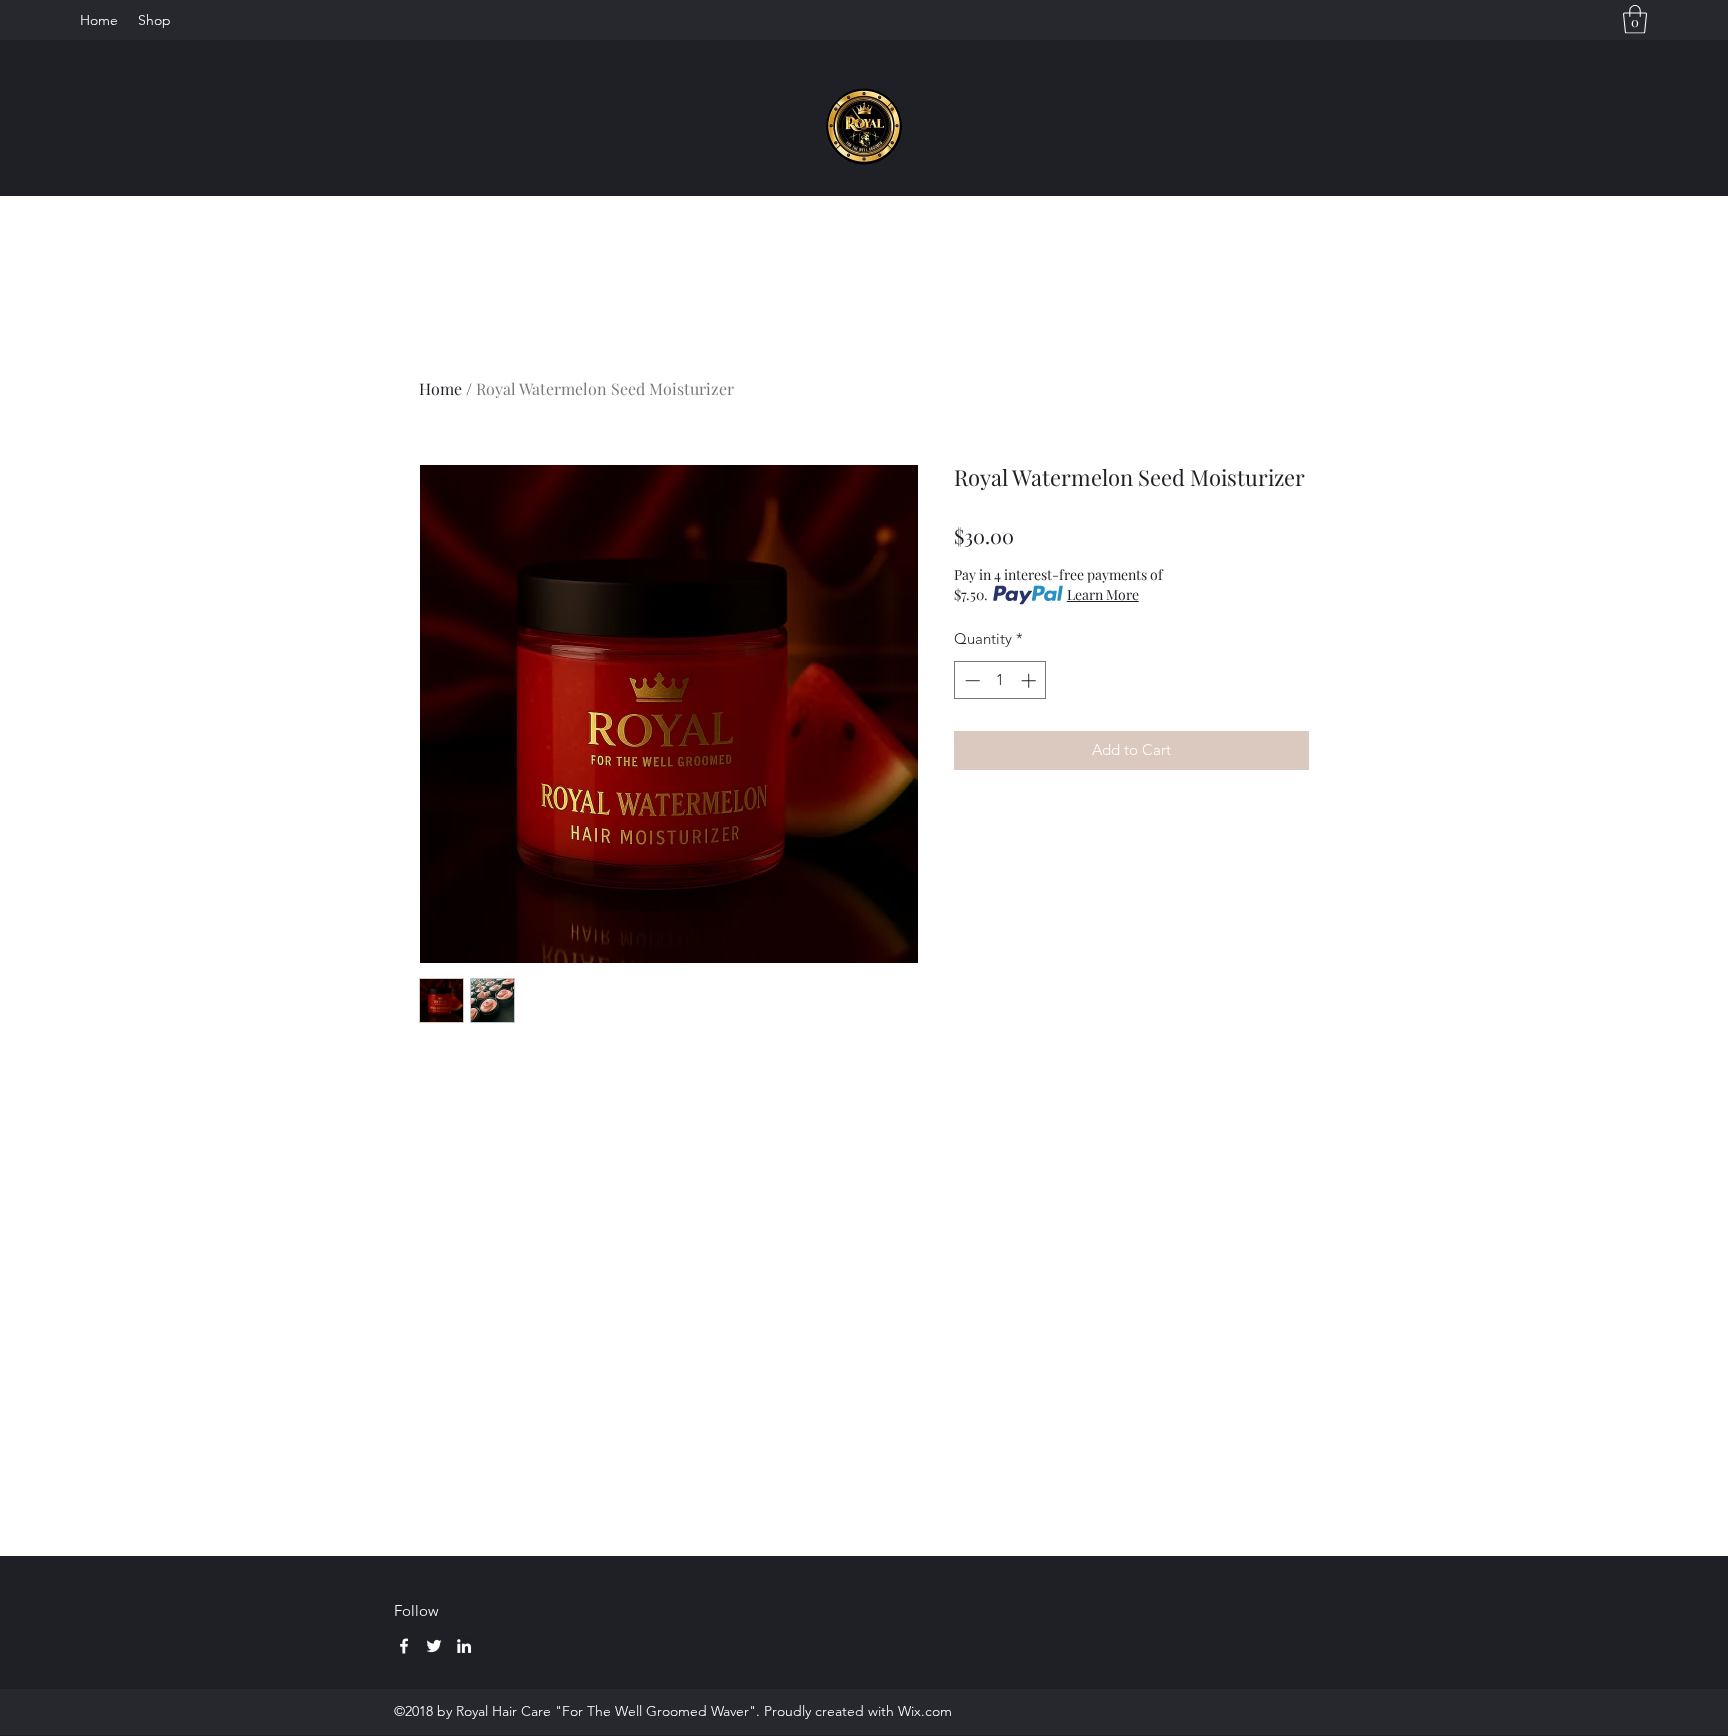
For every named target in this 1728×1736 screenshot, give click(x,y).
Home (440, 388)
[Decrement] (970, 680)
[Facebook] (404, 1646)
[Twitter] (434, 1646)
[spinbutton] (1000, 680)
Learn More (1103, 594)
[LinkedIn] (464, 1646)
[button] (1635, 19)
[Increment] (1030, 680)
